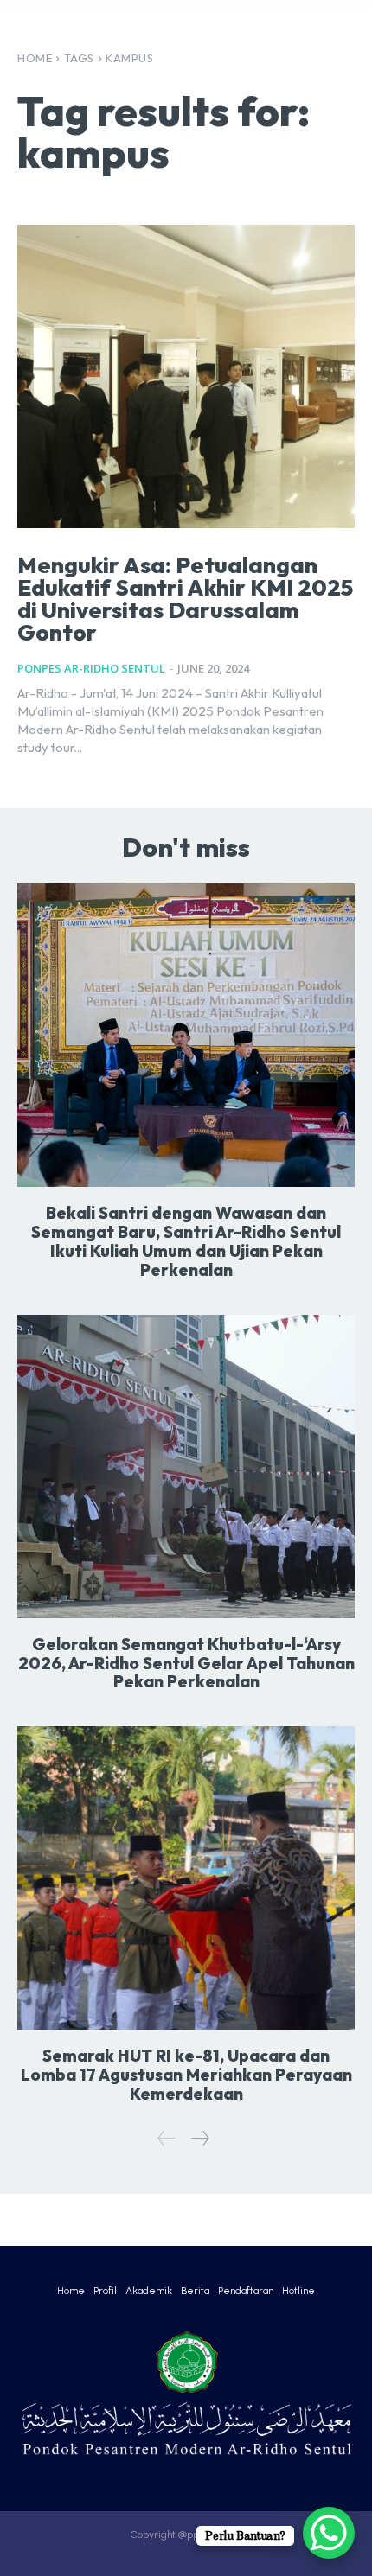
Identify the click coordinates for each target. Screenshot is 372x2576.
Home (35, 58)
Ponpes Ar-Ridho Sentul (91, 668)
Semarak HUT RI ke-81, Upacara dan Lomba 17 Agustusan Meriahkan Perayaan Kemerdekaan (186, 2075)
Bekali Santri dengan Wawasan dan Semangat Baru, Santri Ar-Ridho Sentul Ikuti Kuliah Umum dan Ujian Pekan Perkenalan (186, 1241)
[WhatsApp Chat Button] (329, 2533)
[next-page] (199, 2138)
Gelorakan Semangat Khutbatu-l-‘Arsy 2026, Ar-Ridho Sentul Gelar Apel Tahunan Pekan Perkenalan (186, 1663)
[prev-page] (167, 2138)
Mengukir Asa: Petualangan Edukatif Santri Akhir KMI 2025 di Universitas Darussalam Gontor (185, 599)
